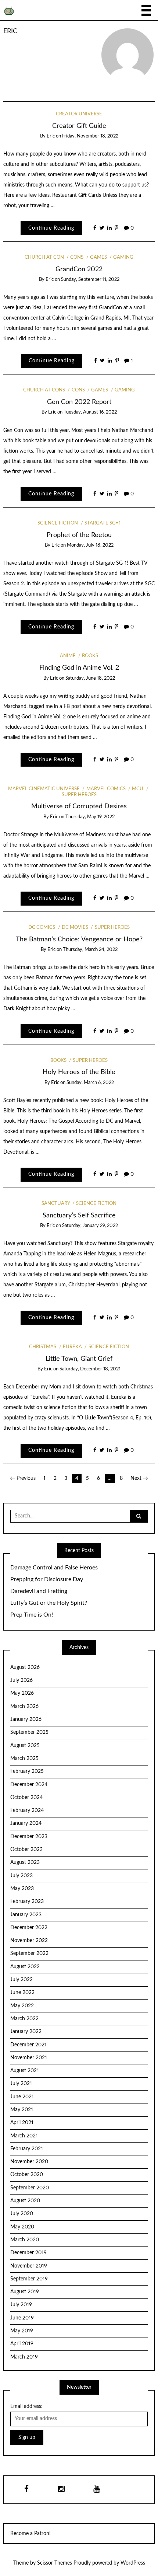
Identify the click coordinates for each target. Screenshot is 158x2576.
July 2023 (21, 1876)
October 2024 (26, 1798)
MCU (138, 789)
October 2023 (26, 1850)
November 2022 (29, 1941)
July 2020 (22, 2214)
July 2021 (21, 2084)
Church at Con (44, 257)
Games (98, 257)
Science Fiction (58, 523)
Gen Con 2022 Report (79, 402)
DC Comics (42, 928)
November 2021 (29, 2058)
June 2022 (22, 1993)
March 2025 (24, 1758)
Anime (68, 656)
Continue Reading (51, 228)
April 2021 (22, 2123)
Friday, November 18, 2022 (90, 136)
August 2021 (25, 2071)
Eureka (72, 1347)
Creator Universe (79, 114)
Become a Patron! (30, 2534)
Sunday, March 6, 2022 (90, 1083)
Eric (10, 31)
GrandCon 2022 (79, 269)
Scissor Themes (55, 2563)
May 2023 (22, 1889)
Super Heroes (112, 928)
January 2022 (26, 2032)
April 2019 (22, 2344)
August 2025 (25, 1746)
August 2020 (25, 2201)
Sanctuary (56, 1204)
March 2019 (24, 2357)
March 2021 (24, 2136)
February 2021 (27, 2149)
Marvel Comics (106, 789)
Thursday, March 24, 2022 (90, 950)
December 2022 (29, 1928)
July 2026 (21, 1680)
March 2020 (25, 2240)
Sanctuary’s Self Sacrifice (79, 1215)
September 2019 (29, 2279)
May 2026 (22, 1693)
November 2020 (29, 2162)
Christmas (43, 1347)
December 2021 (28, 2045)
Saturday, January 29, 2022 (90, 1226)
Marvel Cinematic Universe (44, 789)
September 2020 (30, 2188)
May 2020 (22, 2227)
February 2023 (27, 1902)
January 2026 (26, 1719)
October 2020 (27, 2175)
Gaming (123, 257)
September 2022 (29, 1953)
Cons (77, 257)
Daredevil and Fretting (39, 1591)
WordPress (133, 2563)
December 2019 (28, 2253)
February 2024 (27, 1810)
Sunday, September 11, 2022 (90, 280)
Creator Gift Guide (79, 126)
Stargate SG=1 (103, 523)
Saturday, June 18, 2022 (90, 678)
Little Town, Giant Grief (79, 1359)
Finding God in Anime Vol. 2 (79, 668)
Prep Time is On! (32, 1615)
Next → (139, 1478)
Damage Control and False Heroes (54, 1568)
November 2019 (29, 2266)
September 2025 (29, 1732)
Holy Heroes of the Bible (79, 1072)
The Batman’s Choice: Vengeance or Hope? (79, 939)
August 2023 (25, 1862)
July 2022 (21, 1980)
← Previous (23, 1478)
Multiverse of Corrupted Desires (79, 806)
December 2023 (29, 1837)
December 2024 (29, 1785)
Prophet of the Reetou (79, 535)
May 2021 (22, 2110)
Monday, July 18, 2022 (90, 545)
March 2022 (24, 2019)
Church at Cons (44, 390)
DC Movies (75, 928)
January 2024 (26, 1823)
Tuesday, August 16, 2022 (90, 412)
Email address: (26, 2406)
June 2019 (22, 2318)
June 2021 (22, 2097)
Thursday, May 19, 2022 (90, 817)
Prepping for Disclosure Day (47, 1579)
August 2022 (25, 1967)
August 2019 (25, 2292)
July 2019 (21, 2305)
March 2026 (24, 1707)
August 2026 (25, 1667)
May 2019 (22, 2331)
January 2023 (26, 1915)
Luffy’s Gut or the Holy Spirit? (49, 1603)
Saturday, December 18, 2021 (90, 1369)
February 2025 (27, 1771)
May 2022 (22, 2006)
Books (90, 656)
